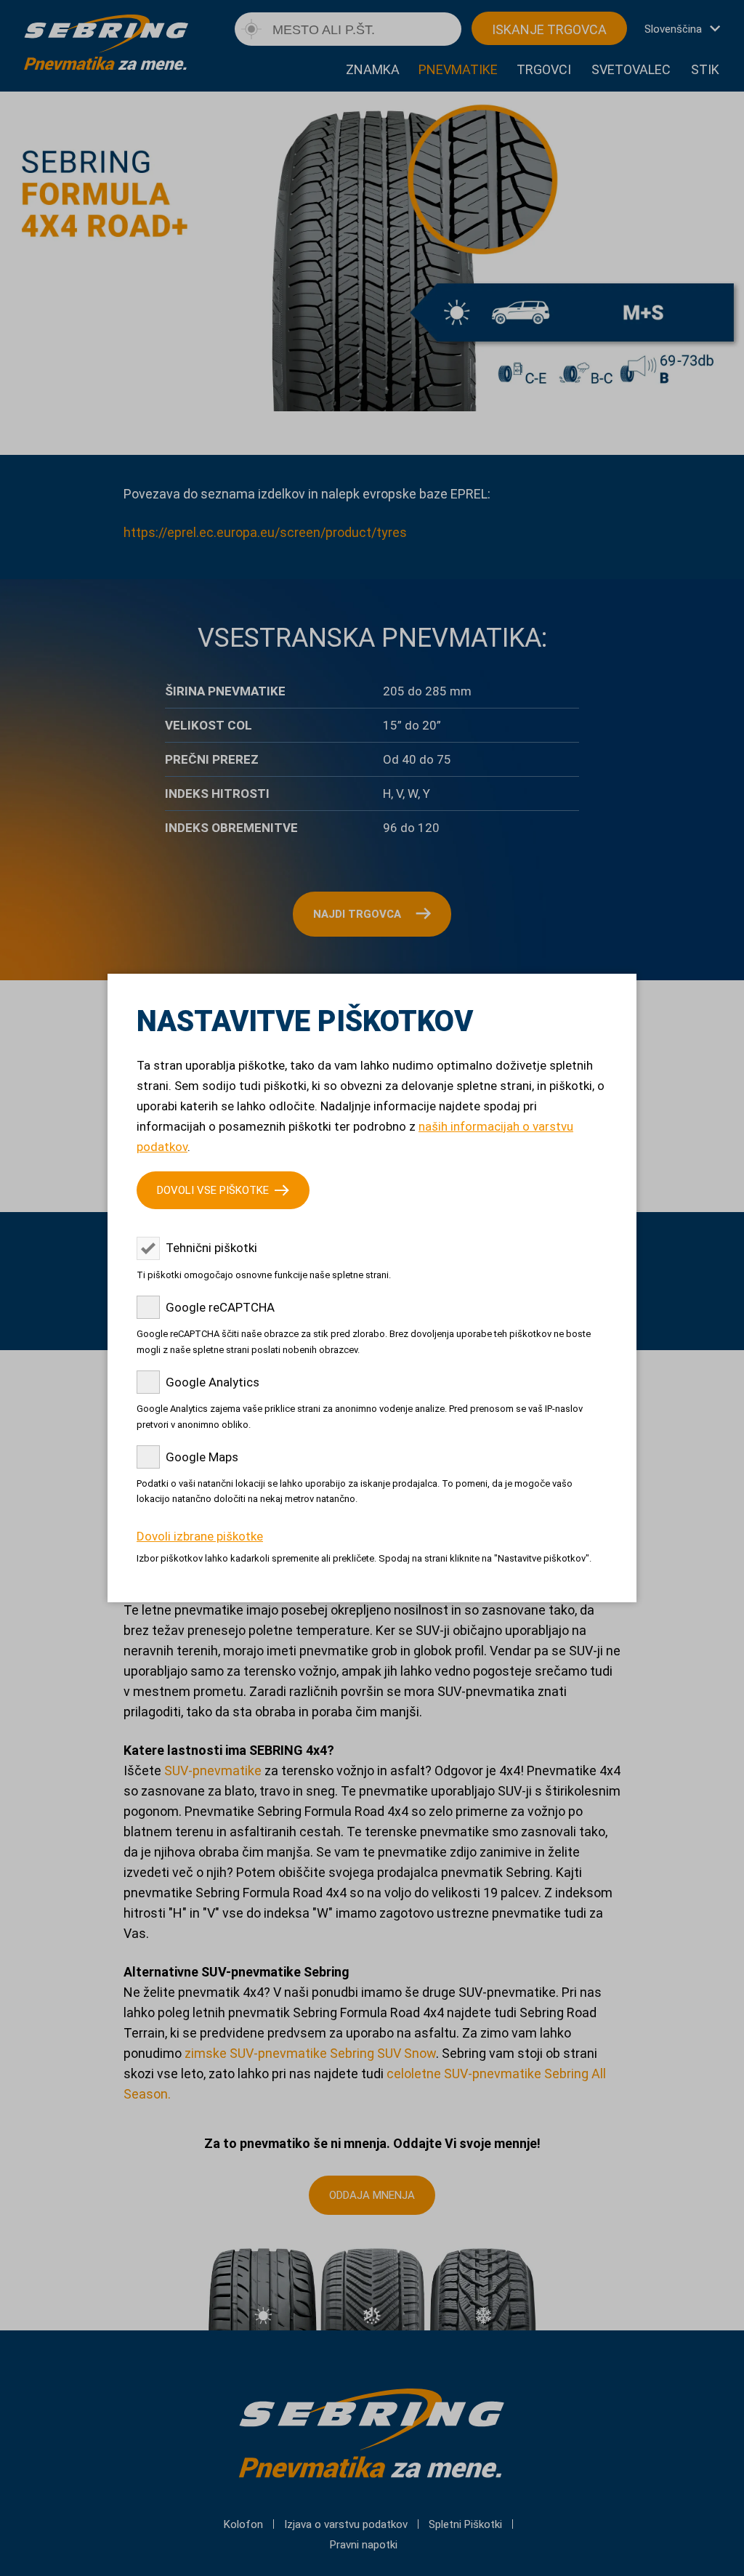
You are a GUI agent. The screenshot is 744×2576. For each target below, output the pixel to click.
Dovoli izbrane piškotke (200, 1536)
